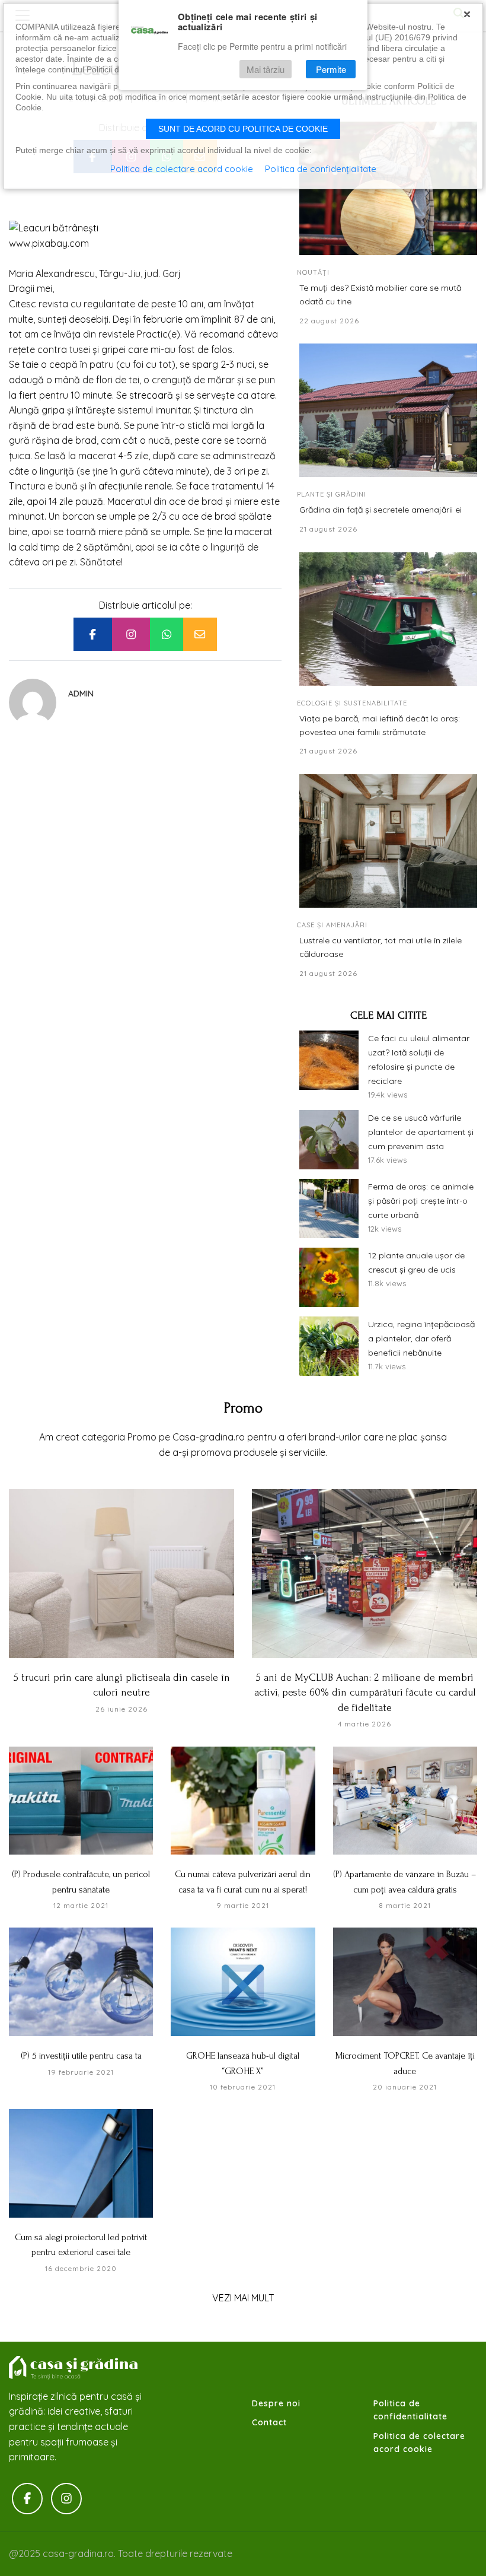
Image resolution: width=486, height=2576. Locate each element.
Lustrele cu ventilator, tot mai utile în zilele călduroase (381, 947)
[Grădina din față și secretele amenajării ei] (388, 410)
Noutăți (313, 272)
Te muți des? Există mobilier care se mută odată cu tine (380, 294)
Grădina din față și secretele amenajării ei (381, 510)
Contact (269, 2422)
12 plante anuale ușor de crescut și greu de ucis (416, 1262)
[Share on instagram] (131, 634)
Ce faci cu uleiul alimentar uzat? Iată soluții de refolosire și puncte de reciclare (419, 1059)
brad (226, 516)
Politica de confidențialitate (321, 169)
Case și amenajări (332, 925)
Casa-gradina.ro (74, 2368)
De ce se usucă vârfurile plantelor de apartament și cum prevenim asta (421, 1132)
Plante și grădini (332, 494)
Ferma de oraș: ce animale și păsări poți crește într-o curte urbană (421, 1201)
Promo (243, 1408)
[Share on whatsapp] (167, 634)
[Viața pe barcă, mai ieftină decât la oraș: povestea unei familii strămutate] (388, 619)
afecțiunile (121, 486)
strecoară (152, 395)
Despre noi (276, 2403)
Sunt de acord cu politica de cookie (243, 129)
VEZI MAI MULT (243, 2298)
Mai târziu (266, 69)
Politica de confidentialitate (410, 2410)
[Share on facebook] (92, 634)
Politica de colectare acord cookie (419, 2443)
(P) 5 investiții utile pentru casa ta (81, 2056)
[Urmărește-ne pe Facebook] (27, 2499)
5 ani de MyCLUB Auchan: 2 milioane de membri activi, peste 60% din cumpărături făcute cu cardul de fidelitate (365, 1693)
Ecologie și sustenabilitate (352, 703)
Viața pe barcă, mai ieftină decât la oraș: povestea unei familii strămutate (380, 725)
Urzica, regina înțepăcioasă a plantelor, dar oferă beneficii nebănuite (421, 1338)
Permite (331, 69)
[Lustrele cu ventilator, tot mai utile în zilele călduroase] (388, 841)
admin (81, 694)
